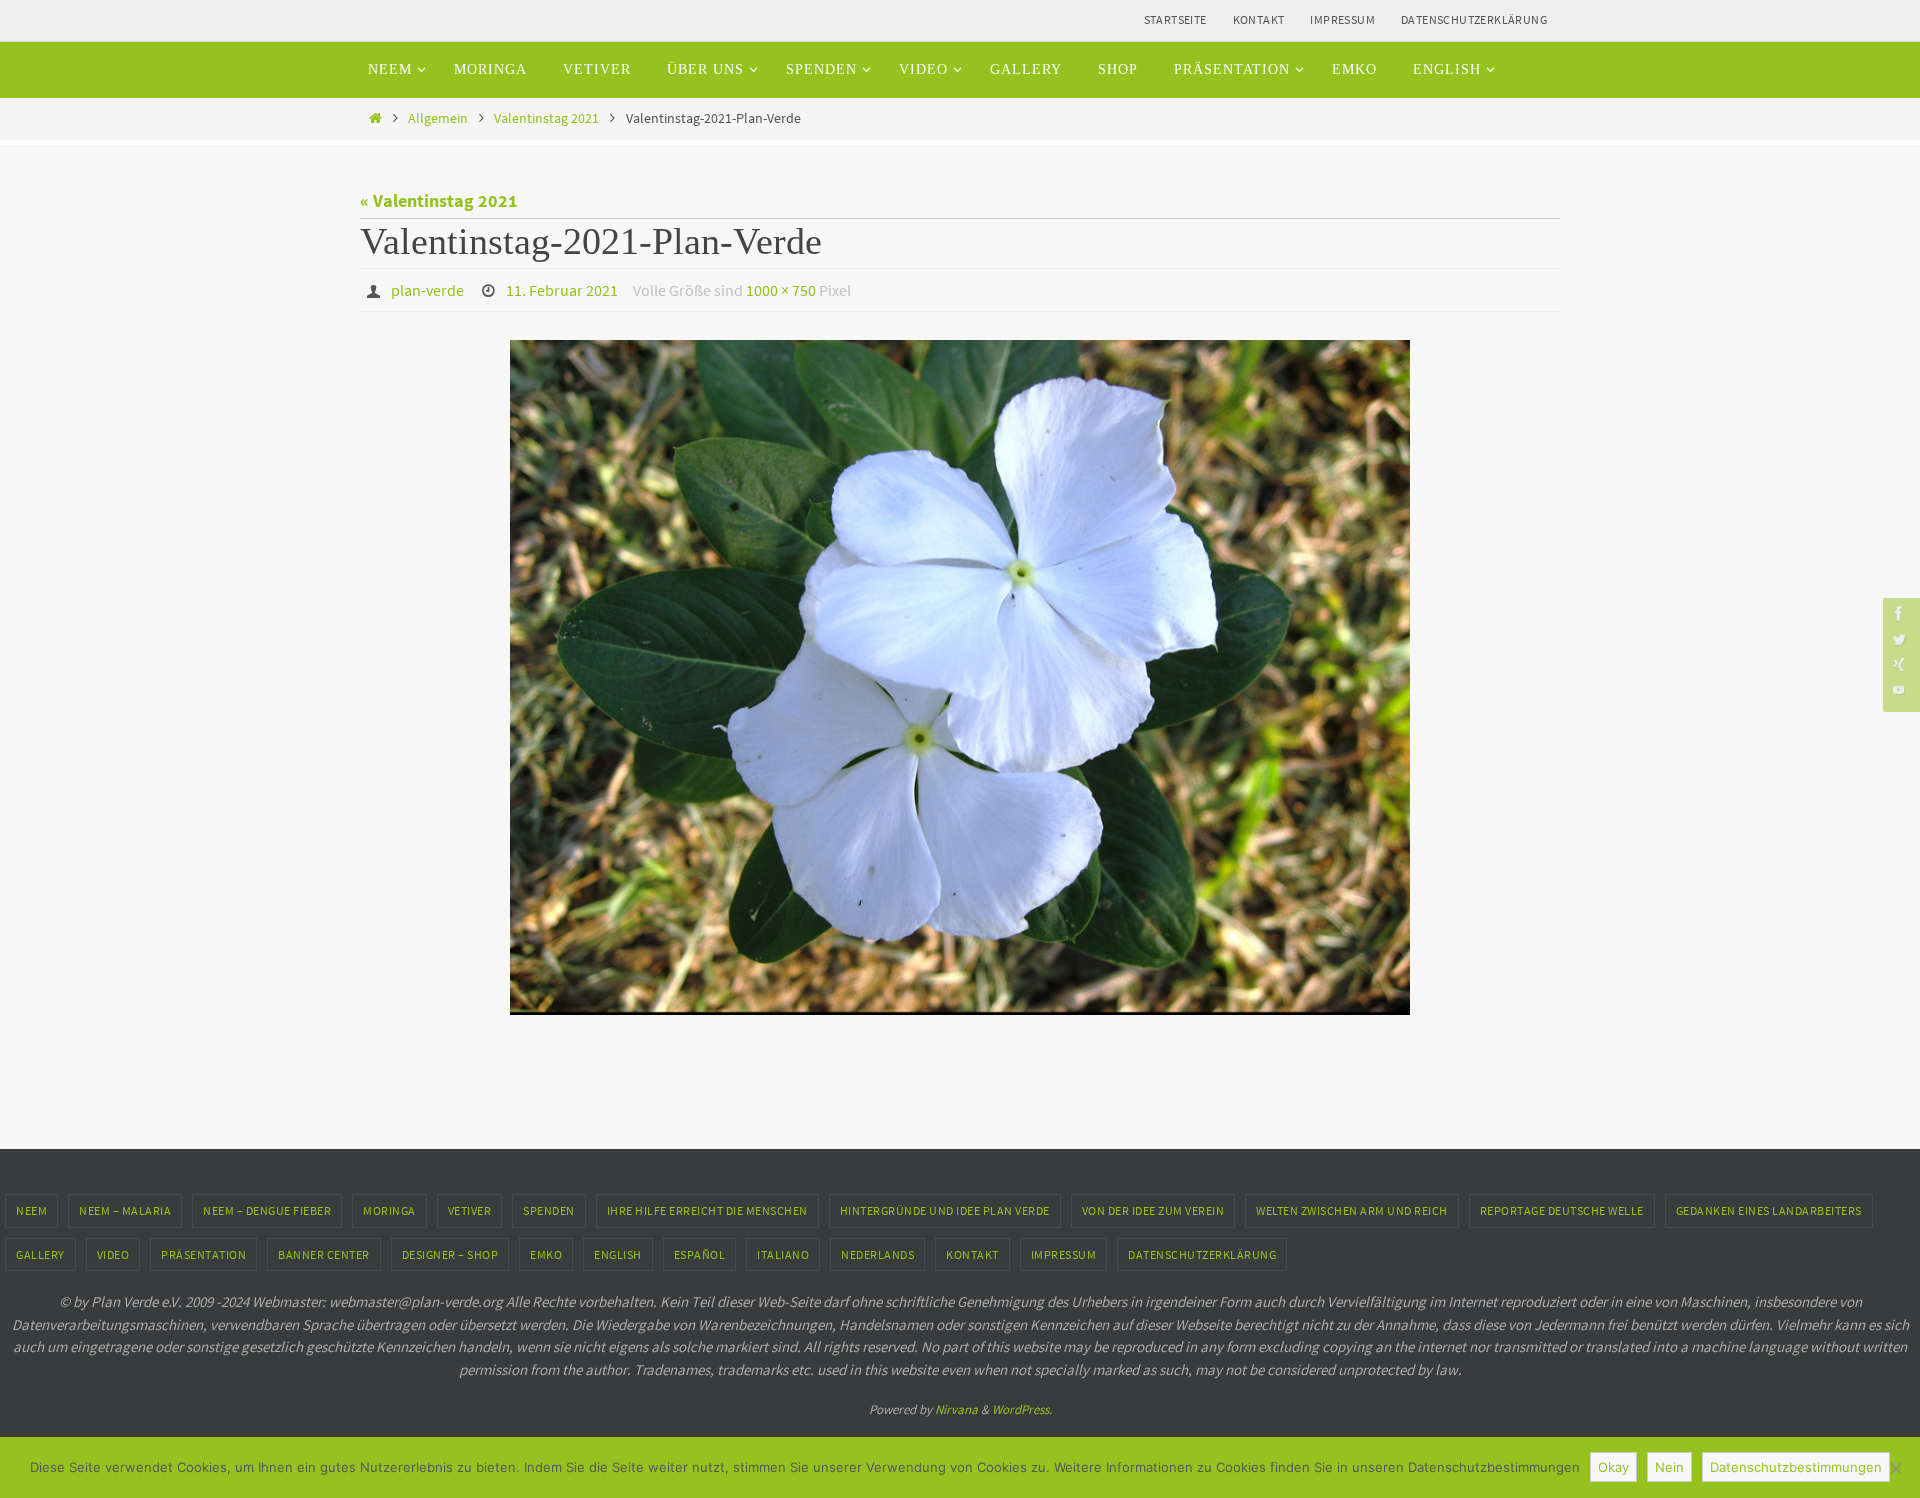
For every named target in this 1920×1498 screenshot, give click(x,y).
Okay (1613, 1467)
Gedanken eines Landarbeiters (1769, 1210)
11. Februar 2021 (562, 290)
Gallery (40, 1254)
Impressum (1342, 19)
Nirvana (956, 1409)
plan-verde (427, 290)
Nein (1669, 1467)
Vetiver (470, 1210)
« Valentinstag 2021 (439, 200)
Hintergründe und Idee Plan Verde (945, 1210)
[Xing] (1899, 664)
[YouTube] (1899, 689)
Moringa (389, 1210)
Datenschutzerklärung (1474, 19)
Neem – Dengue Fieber (267, 1210)
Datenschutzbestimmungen (1796, 1467)
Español (700, 1254)
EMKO (546, 1254)
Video (113, 1254)
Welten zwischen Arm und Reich (1352, 1210)
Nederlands (877, 1254)
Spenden (549, 1210)
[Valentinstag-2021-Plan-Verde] (960, 677)
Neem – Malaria (125, 1210)
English (618, 1254)
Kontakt (1259, 19)
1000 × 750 (781, 290)
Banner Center (324, 1254)
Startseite (1175, 19)
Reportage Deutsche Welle (1562, 1210)
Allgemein (438, 118)
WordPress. (1022, 1409)
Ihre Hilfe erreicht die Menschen (707, 1210)
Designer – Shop (450, 1254)
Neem (31, 1210)
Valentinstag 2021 (546, 118)
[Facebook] (1899, 613)
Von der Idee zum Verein (1153, 1210)
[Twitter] (1899, 638)
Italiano (783, 1254)
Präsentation (203, 1254)
